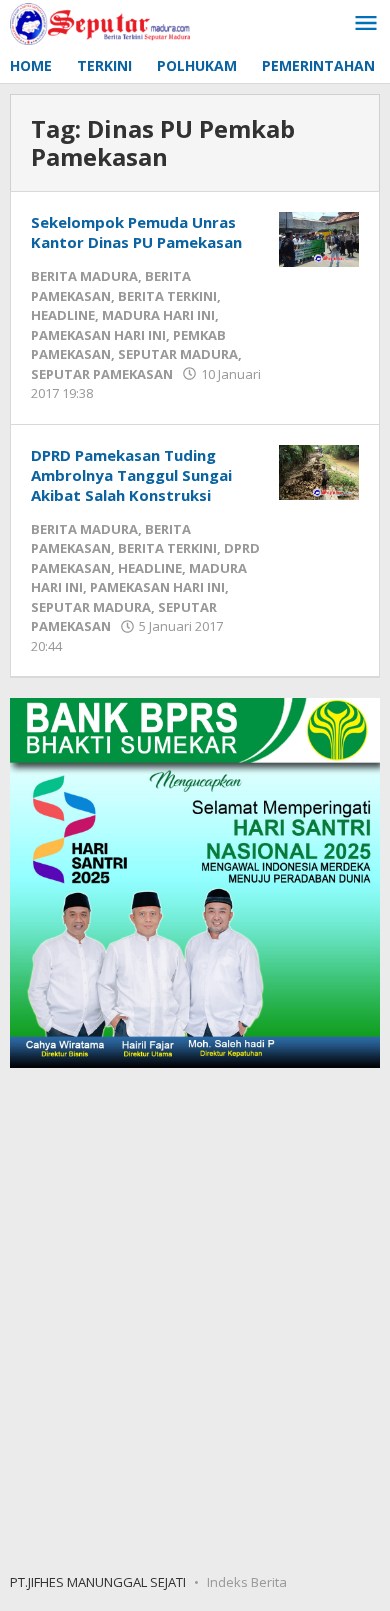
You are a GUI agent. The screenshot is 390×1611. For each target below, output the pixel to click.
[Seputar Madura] (100, 22)
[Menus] (366, 24)
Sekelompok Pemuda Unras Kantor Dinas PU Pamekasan (136, 232)
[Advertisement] (195, 1318)
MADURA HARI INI (158, 315)
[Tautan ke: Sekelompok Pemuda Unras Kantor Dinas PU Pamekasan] (319, 237)
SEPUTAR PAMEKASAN (102, 374)
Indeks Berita (247, 1582)
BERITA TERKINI (167, 296)
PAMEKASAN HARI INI (98, 335)
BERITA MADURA (84, 276)
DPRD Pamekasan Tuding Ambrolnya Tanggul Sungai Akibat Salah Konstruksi (131, 475)
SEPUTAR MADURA (178, 354)
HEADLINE (63, 315)
